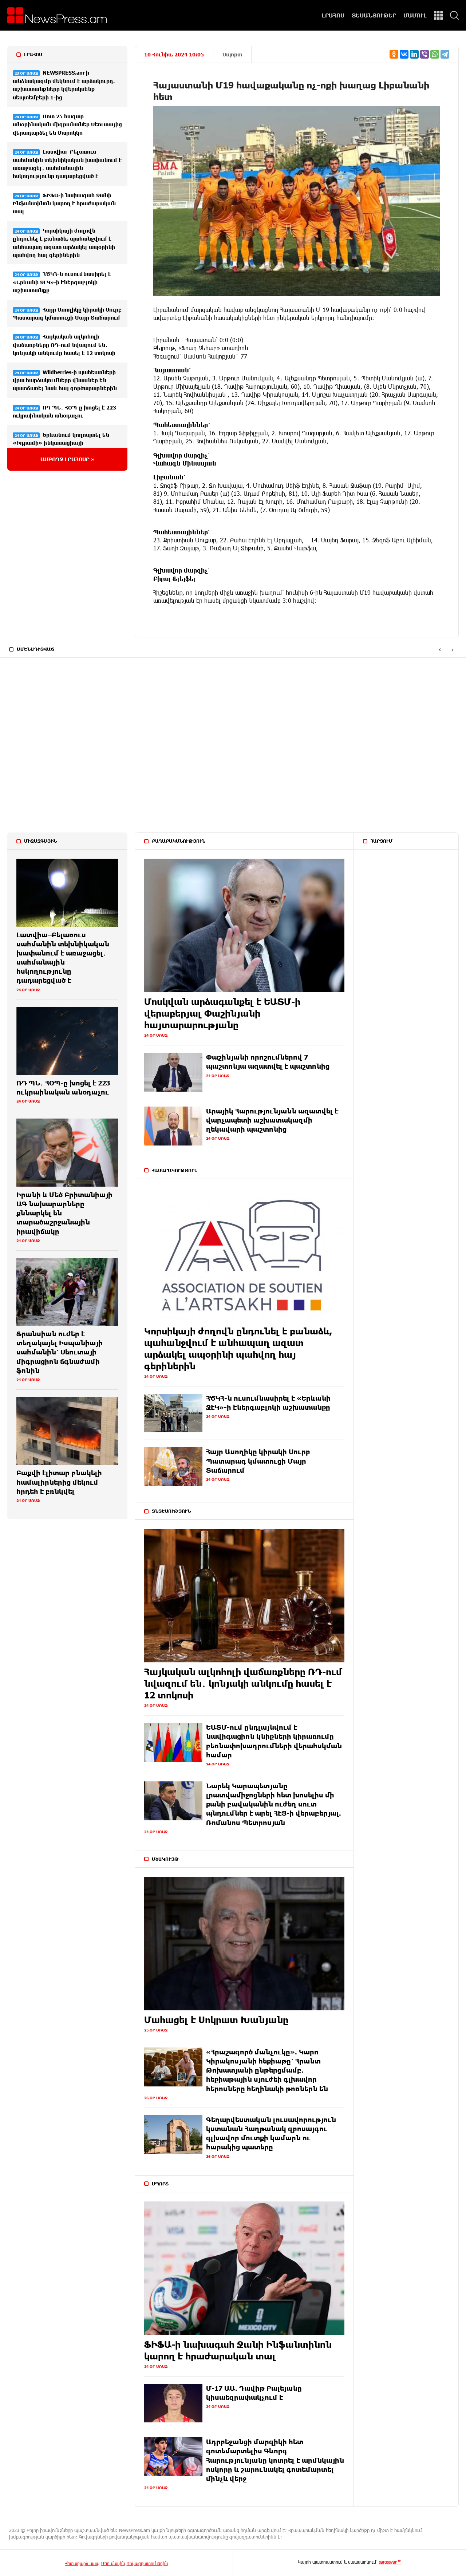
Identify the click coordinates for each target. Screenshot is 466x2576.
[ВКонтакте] (404, 54)
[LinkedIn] (414, 54)
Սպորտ (232, 54)
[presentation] (440, 650)
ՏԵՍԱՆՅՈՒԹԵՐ (374, 15)
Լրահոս (33, 54)
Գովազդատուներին (147, 2563)
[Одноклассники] (394, 54)
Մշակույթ (165, 1859)
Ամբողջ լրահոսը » (68, 459)
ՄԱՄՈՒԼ (415, 15)
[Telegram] (445, 54)
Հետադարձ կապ (82, 2563)
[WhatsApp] (435, 54)
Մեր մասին (113, 2563)
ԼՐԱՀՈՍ (333, 15)
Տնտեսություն (171, 1511)
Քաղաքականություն (179, 841)
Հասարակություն (175, 1170)
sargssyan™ (390, 2562)
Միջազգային (40, 841)
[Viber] (424, 54)
